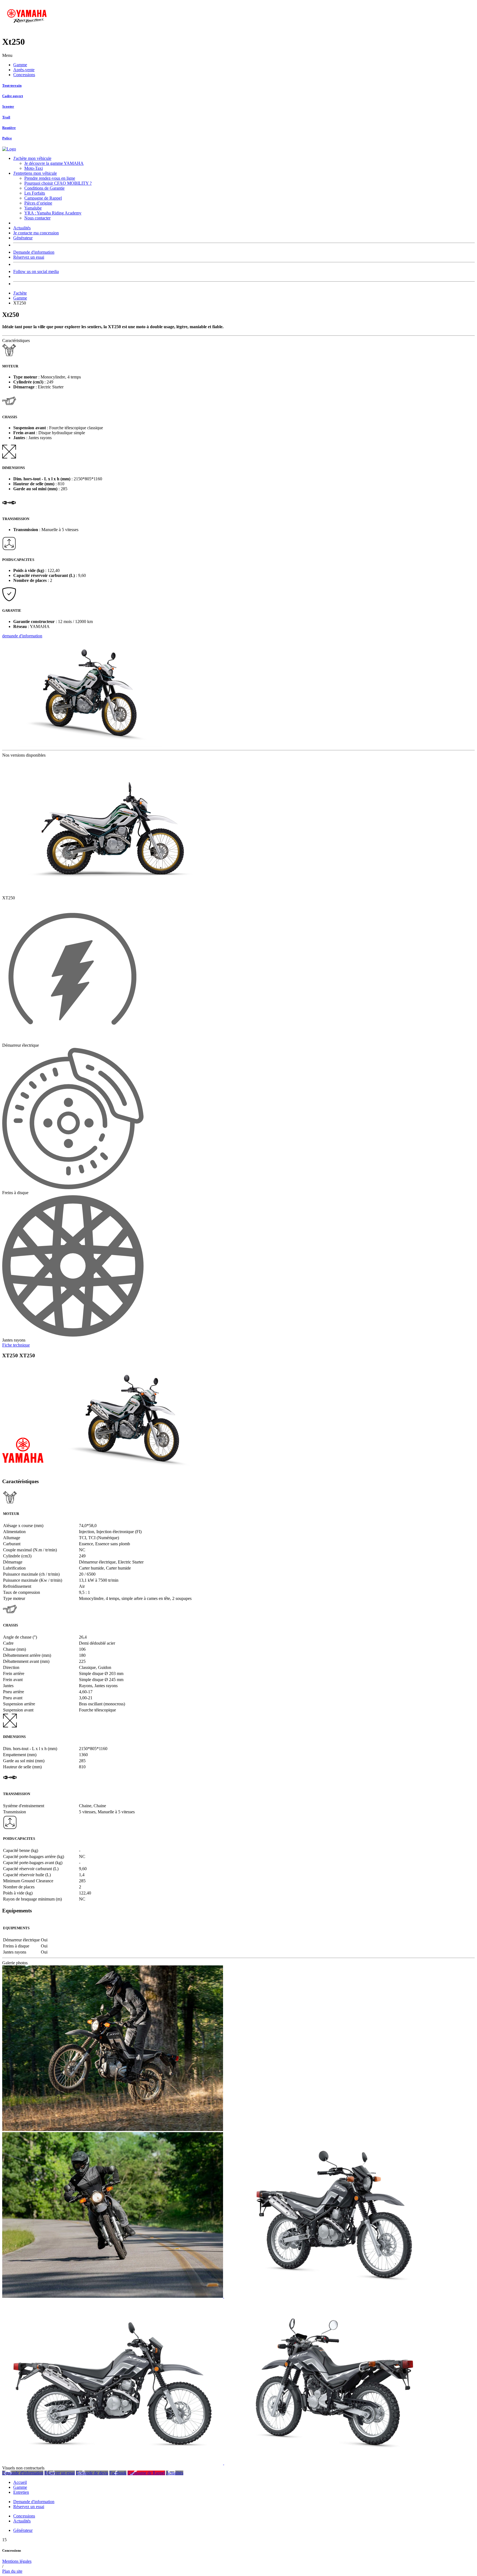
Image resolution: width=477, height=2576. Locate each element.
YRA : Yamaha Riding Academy (53, 213)
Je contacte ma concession (36, 233)
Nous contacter (37, 218)
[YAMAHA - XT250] (113, 2130)
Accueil (20, 2482)
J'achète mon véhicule (32, 158)
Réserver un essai (60, 2473)
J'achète (20, 293)
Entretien (21, 2492)
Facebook (118, 2473)
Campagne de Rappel (43, 198)
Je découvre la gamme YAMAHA (54, 163)
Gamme (20, 65)
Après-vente (24, 70)
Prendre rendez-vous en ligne (50, 178)
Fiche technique (16, 1345)
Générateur (23, 238)
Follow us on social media (36, 271)
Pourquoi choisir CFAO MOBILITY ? (58, 183)
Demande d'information (34, 252)
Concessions (24, 75)
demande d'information (22, 636)
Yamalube (33, 208)
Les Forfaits (35, 193)
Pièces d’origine (38, 203)
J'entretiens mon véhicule (35, 173)
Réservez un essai (29, 257)
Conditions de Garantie (44, 188)
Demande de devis (92, 2473)
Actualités (22, 228)
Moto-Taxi (34, 168)
